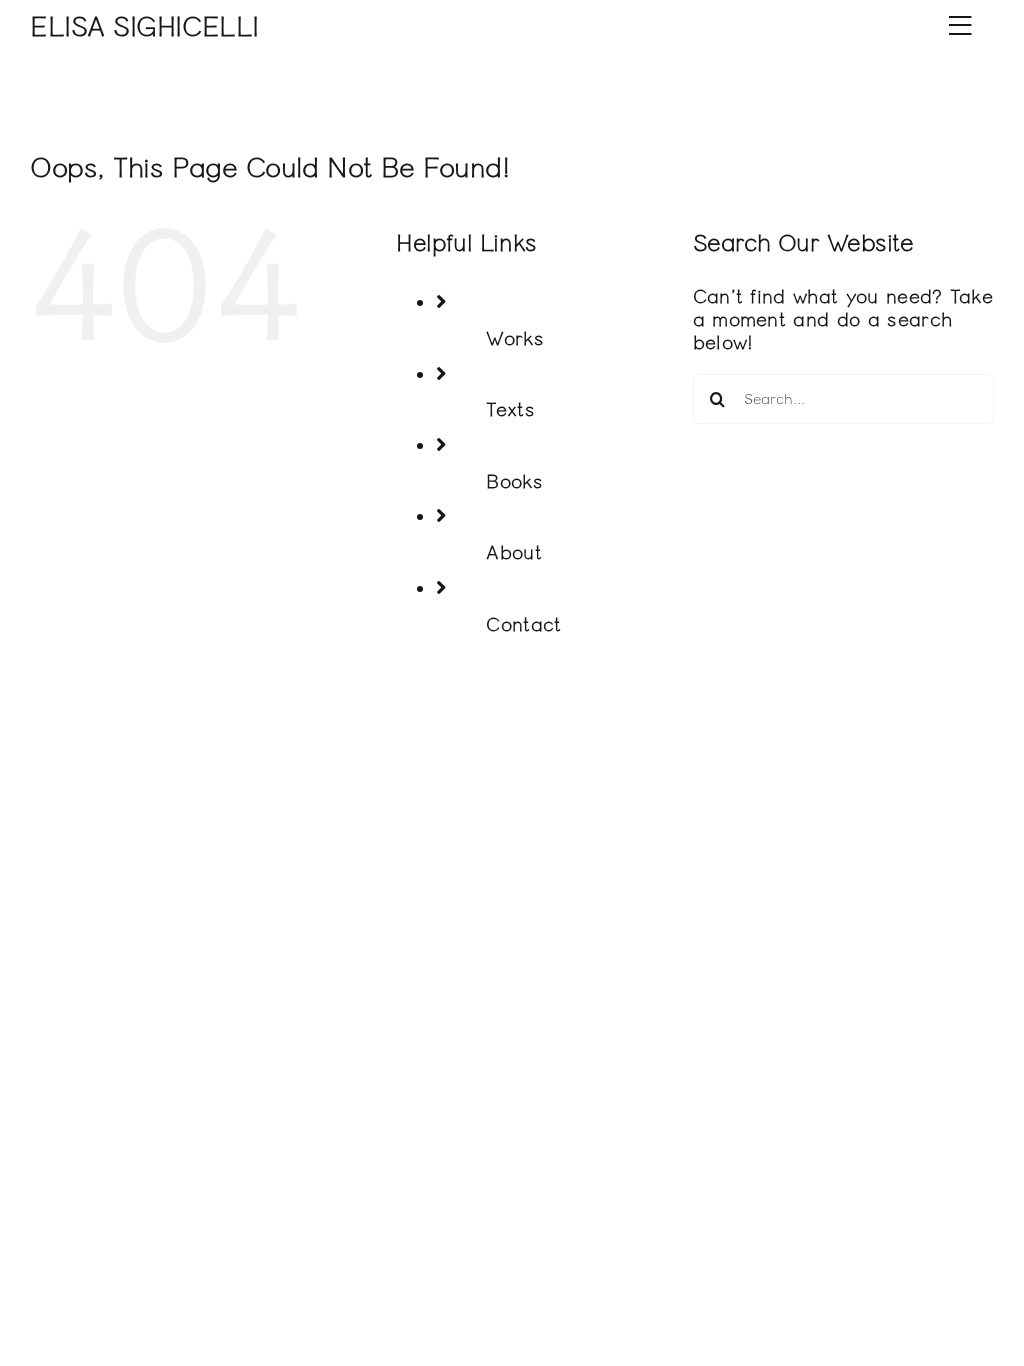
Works (515, 338)
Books (514, 481)
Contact (523, 624)
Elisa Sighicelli (144, 27)
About (514, 552)
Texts (510, 409)
